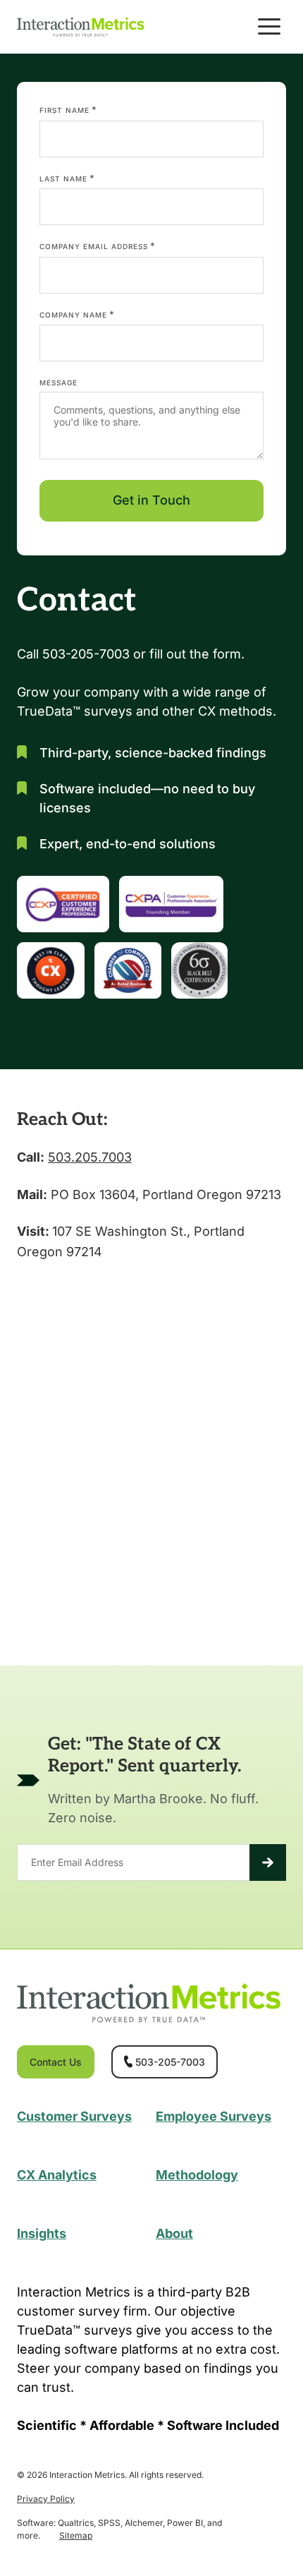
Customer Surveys (74, 2116)
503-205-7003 (170, 2062)
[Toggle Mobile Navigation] (269, 27)
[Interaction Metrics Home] (81, 26)
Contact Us (56, 2062)
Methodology (197, 2175)
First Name (68, 109)
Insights (42, 2233)
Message (58, 383)
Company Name (77, 314)
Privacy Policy (46, 2499)
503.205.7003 (90, 1157)
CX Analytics (57, 2175)
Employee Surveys (214, 2116)
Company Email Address (98, 246)
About (174, 2233)
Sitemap (76, 2535)
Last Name (67, 178)
